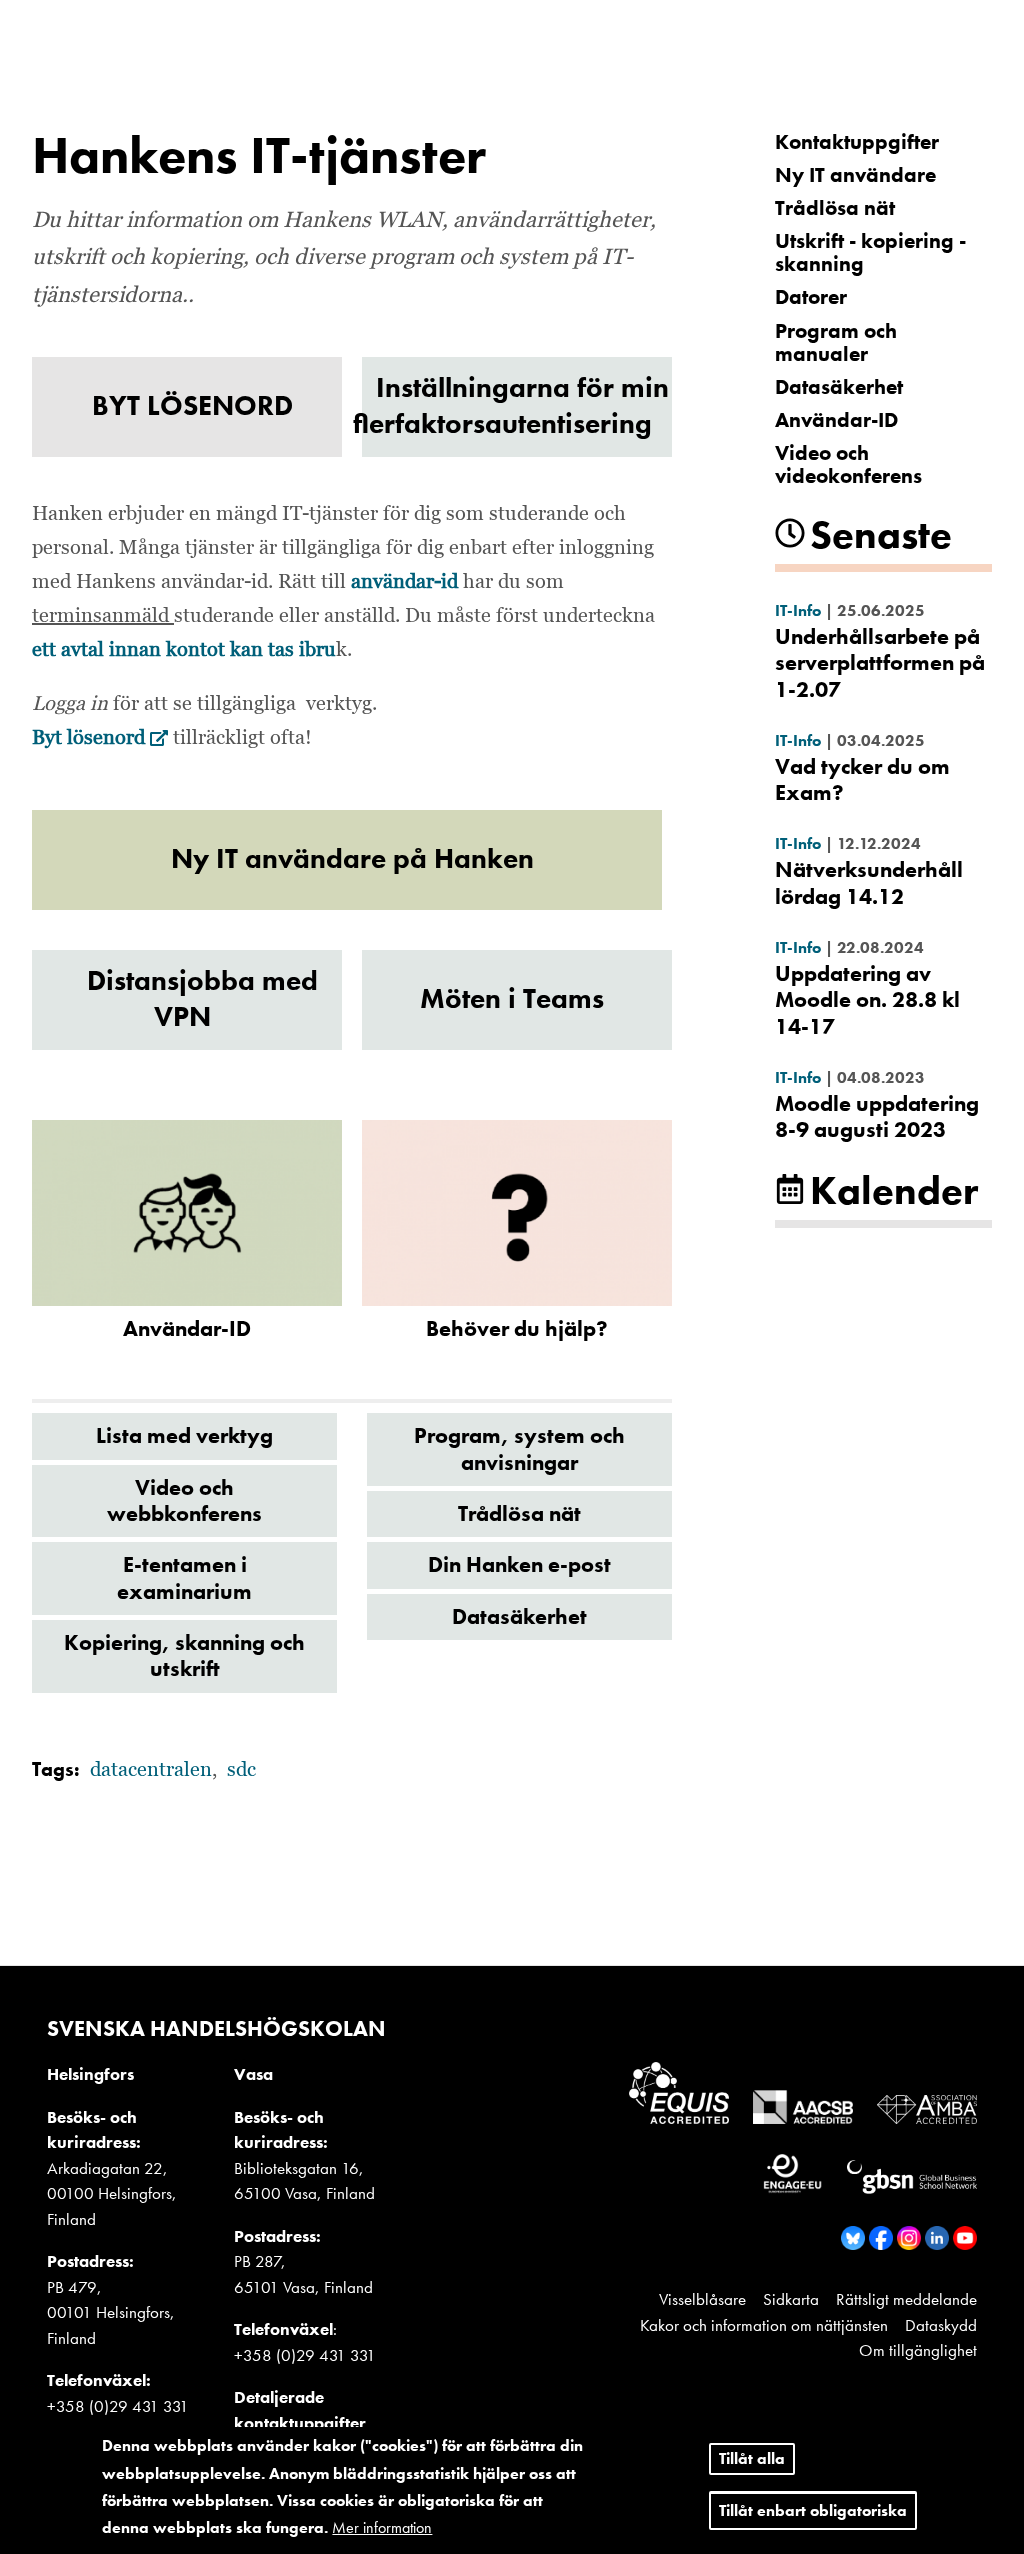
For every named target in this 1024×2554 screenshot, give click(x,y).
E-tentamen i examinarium (184, 1577)
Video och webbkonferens (184, 1500)
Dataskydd (941, 2325)
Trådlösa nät (519, 1513)
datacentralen (151, 1770)
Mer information (382, 2527)
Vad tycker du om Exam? (862, 779)
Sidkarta (791, 2299)
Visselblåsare (702, 2299)
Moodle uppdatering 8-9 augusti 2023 (877, 1116)
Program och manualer (836, 342)
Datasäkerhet (519, 1616)
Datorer (811, 296)
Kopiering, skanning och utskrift (184, 1655)
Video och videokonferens (848, 464)
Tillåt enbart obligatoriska (813, 2510)
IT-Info (798, 610)
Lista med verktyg (184, 1435)
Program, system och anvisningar (519, 1448)
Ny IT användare (855, 174)
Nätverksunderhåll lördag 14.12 (869, 882)
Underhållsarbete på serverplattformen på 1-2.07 (880, 663)
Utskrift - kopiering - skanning (870, 252)
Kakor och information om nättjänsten (764, 2325)
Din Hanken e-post (519, 1564)
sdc (241, 1770)
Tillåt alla (752, 2458)
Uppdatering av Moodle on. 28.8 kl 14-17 (867, 1000)
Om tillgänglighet (918, 2350)
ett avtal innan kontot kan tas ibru (184, 650)
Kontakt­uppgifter (857, 141)
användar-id (407, 582)
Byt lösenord (100, 738)
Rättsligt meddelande (906, 2299)
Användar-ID (836, 419)
